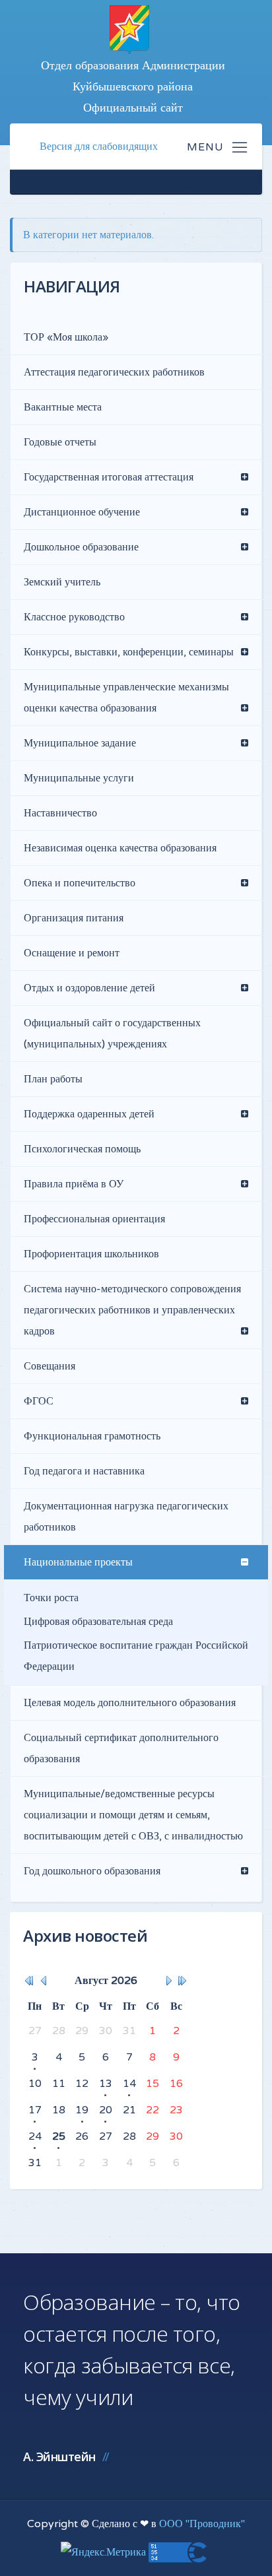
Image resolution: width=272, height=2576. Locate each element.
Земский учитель (62, 582)
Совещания (50, 1366)
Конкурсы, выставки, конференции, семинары (129, 652)
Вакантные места (63, 407)
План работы (53, 1079)
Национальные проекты (78, 1562)
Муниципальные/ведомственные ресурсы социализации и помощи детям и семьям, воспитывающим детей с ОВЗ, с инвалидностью (133, 1815)
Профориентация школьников (91, 1254)
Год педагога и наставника (84, 1471)
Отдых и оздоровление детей (89, 988)
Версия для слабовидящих (99, 147)
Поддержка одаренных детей (89, 1114)
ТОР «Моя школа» (66, 337)
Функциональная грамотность (92, 1436)
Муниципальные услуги (79, 778)
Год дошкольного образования (92, 1871)
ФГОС (39, 1401)
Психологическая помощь (82, 1149)
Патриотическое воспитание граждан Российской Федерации (136, 1656)
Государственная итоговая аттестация (109, 477)
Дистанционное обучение (82, 512)
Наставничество (60, 813)
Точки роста (51, 1598)
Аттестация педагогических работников (114, 372)
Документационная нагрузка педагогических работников (126, 1517)
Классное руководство (74, 617)
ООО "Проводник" (202, 2524)
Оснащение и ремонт (72, 953)
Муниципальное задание (80, 743)
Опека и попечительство (80, 883)
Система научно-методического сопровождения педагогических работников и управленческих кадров (132, 1310)
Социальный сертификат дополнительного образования (121, 1748)
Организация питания (74, 918)
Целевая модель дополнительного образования (130, 1703)
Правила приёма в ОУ (74, 1184)
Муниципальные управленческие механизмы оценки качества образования (126, 698)
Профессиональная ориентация (94, 1219)
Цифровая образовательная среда (98, 1622)
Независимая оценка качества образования (120, 848)
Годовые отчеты (60, 442)
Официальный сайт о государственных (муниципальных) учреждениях (112, 1034)
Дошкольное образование (81, 547)
